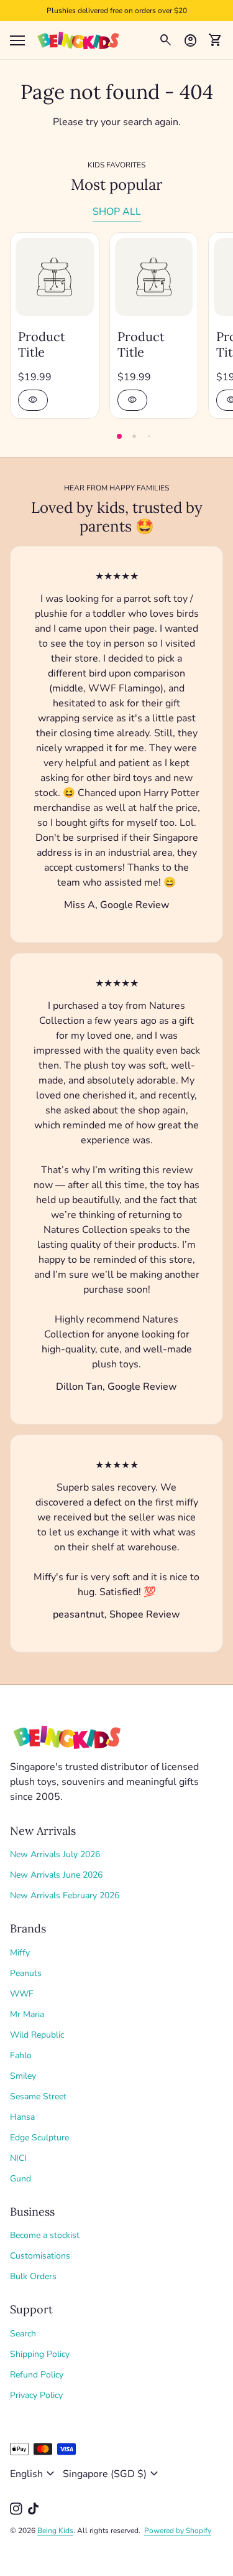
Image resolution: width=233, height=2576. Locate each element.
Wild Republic (37, 2035)
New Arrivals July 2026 (55, 1854)
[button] (119, 436)
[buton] (34, 2474)
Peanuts (26, 1973)
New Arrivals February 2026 (65, 1895)
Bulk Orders (33, 2276)
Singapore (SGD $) (112, 2474)
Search (23, 2334)
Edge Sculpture (39, 2138)
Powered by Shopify (178, 2531)
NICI (18, 2158)
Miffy (20, 1953)
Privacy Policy (36, 2395)
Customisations (40, 2256)
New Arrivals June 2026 (56, 1875)
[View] (55, 277)
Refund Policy (37, 2375)
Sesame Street (38, 2096)
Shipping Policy (40, 2354)
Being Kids (55, 2531)
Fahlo (21, 2055)
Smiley (23, 2076)
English (34, 2474)
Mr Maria (27, 2014)
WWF (22, 1994)
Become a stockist (45, 2235)
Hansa (22, 2117)
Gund (21, 2179)
